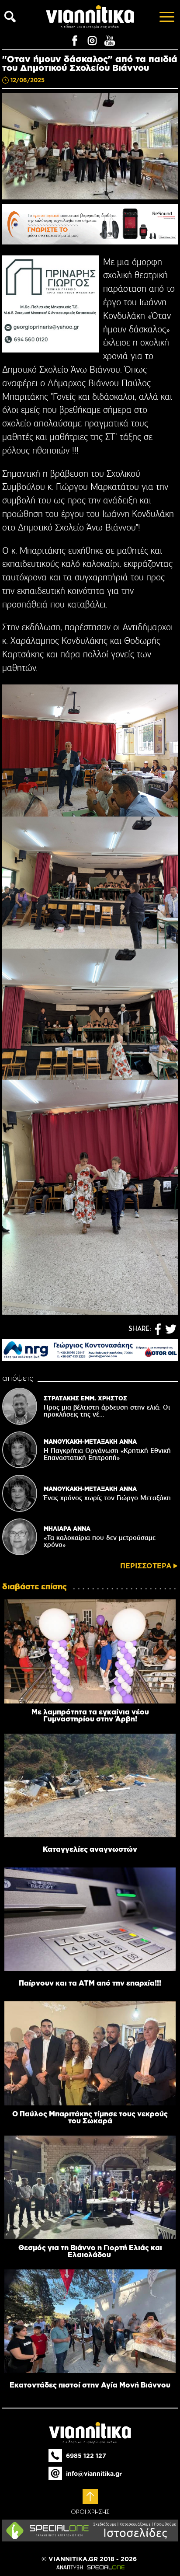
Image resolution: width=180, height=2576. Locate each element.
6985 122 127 (86, 2456)
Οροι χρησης (90, 2512)
